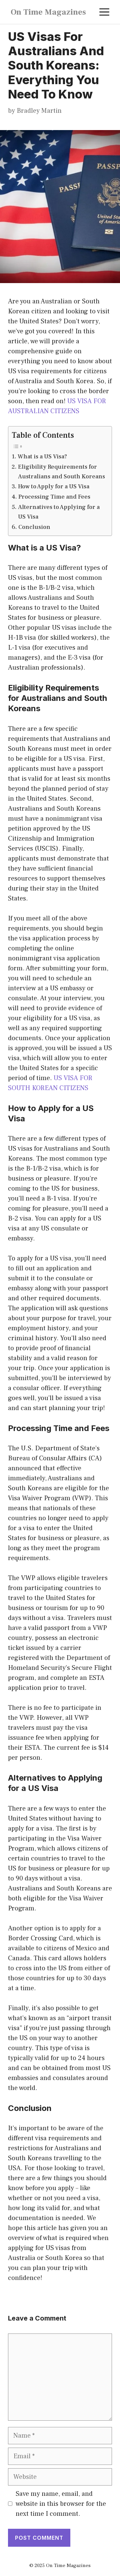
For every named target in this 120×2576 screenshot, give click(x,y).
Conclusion (34, 527)
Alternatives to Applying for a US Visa (59, 512)
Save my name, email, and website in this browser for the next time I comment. (61, 2504)
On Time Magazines (48, 12)
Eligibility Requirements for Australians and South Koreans (61, 472)
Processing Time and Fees (54, 497)
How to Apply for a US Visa (54, 486)
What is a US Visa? (42, 457)
